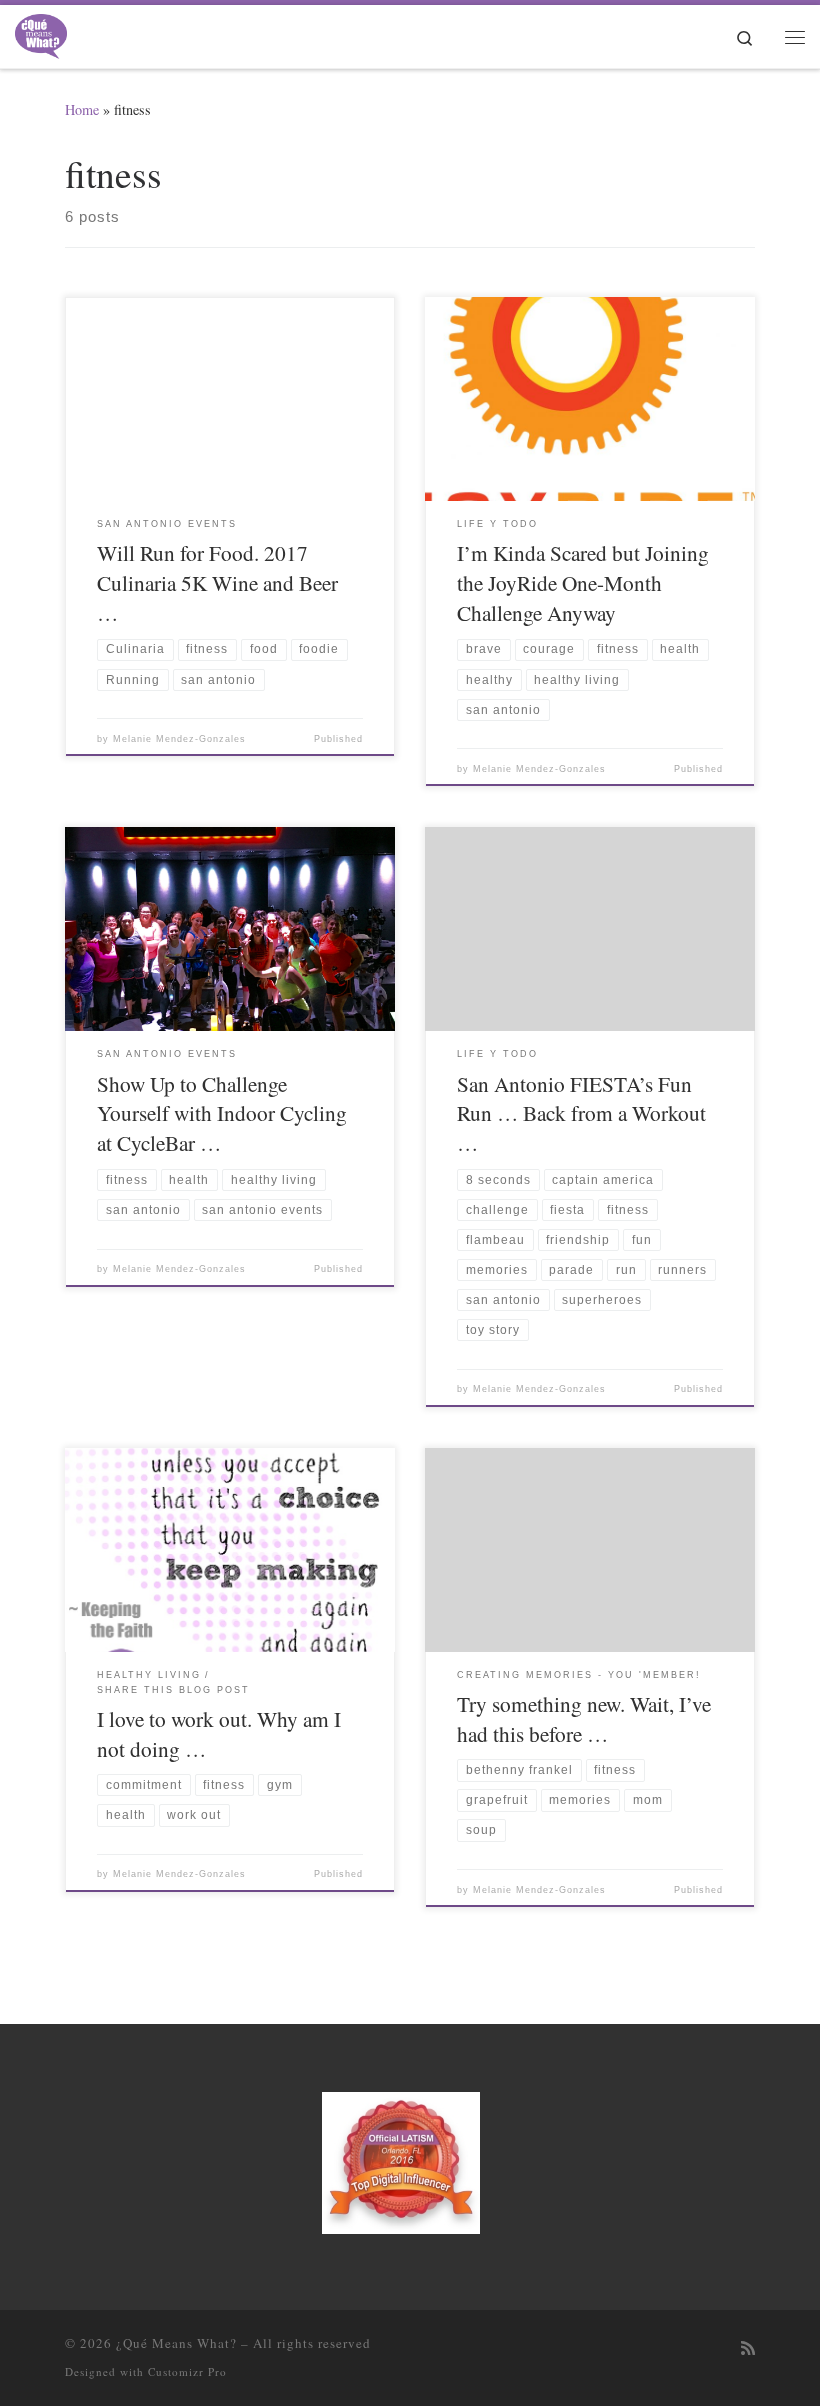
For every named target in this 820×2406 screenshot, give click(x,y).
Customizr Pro (187, 2371)
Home (82, 109)
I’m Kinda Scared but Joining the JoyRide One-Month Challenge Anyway (583, 582)
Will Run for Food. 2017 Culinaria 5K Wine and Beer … (217, 582)
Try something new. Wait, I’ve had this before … (584, 1718)
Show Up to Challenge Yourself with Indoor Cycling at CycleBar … (222, 1113)
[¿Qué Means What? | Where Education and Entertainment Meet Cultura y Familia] (41, 33)
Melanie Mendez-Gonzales (179, 739)
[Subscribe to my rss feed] (748, 2348)
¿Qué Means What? (176, 2343)
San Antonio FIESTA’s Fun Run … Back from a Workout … (581, 1113)
